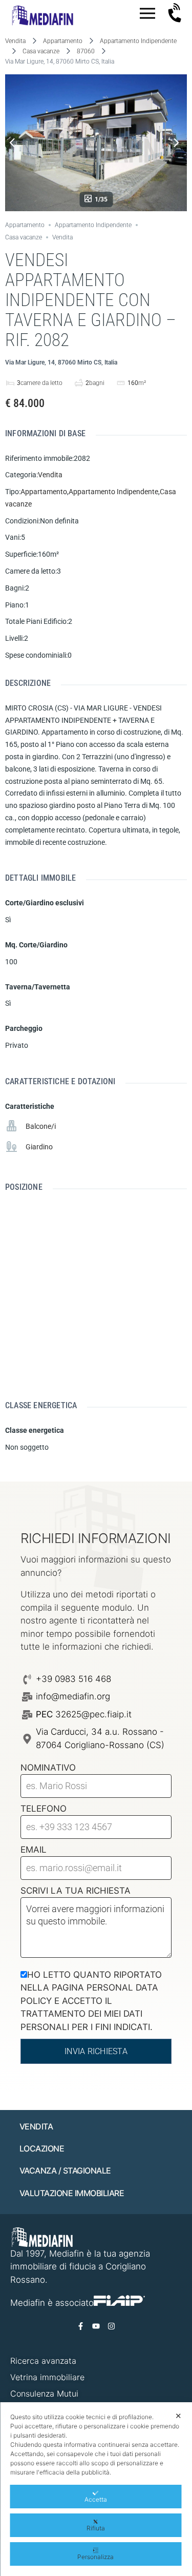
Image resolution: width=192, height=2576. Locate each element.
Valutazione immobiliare (72, 2193)
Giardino (39, 1147)
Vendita (15, 41)
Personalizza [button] (95, 2557)
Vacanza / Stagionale (65, 2171)
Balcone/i (41, 1126)
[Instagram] (112, 2326)
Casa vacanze (41, 51)
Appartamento (63, 41)
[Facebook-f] (81, 2326)
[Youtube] (96, 2326)
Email (34, 1850)
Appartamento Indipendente (138, 41)
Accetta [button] (96, 2499)
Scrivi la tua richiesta (76, 1891)
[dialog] (96, 2489)
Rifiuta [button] (96, 2528)
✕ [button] (178, 2416)
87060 (86, 51)
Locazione (42, 2148)
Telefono (44, 1809)
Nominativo (48, 1768)
